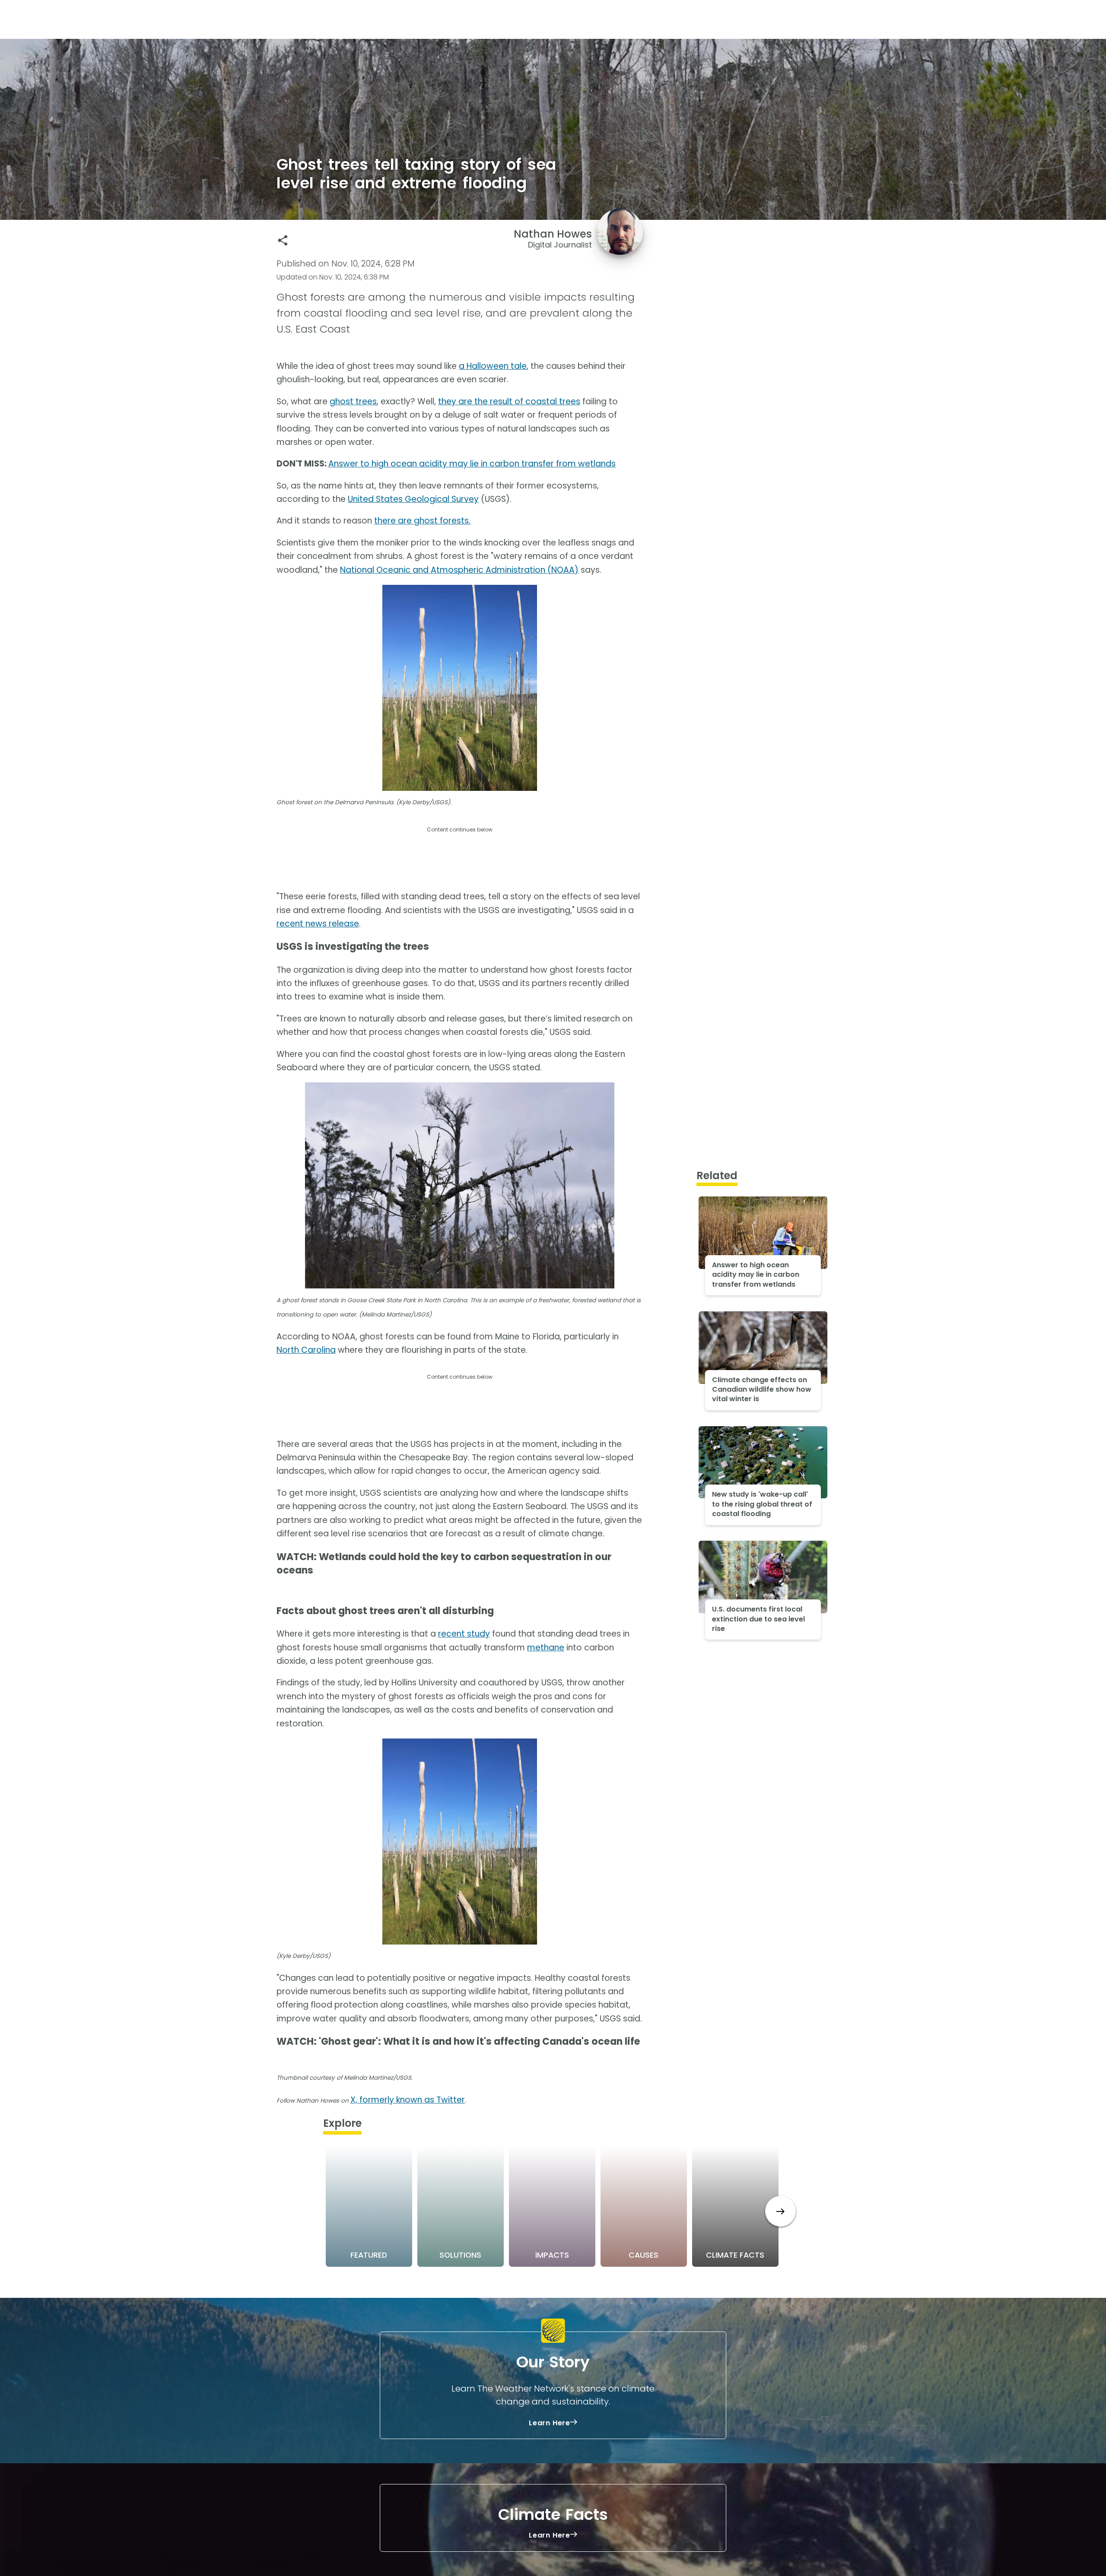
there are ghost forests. (422, 521)
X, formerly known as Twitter (408, 2100)
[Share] (283, 240)
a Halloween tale (493, 366)
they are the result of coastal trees (509, 401)
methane (546, 1648)
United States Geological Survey (413, 499)
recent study (464, 1634)
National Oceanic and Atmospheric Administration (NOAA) (459, 570)
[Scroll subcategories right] (780, 2211)
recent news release (318, 924)
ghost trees (353, 401)
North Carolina (306, 1350)
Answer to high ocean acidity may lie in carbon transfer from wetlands (472, 464)
